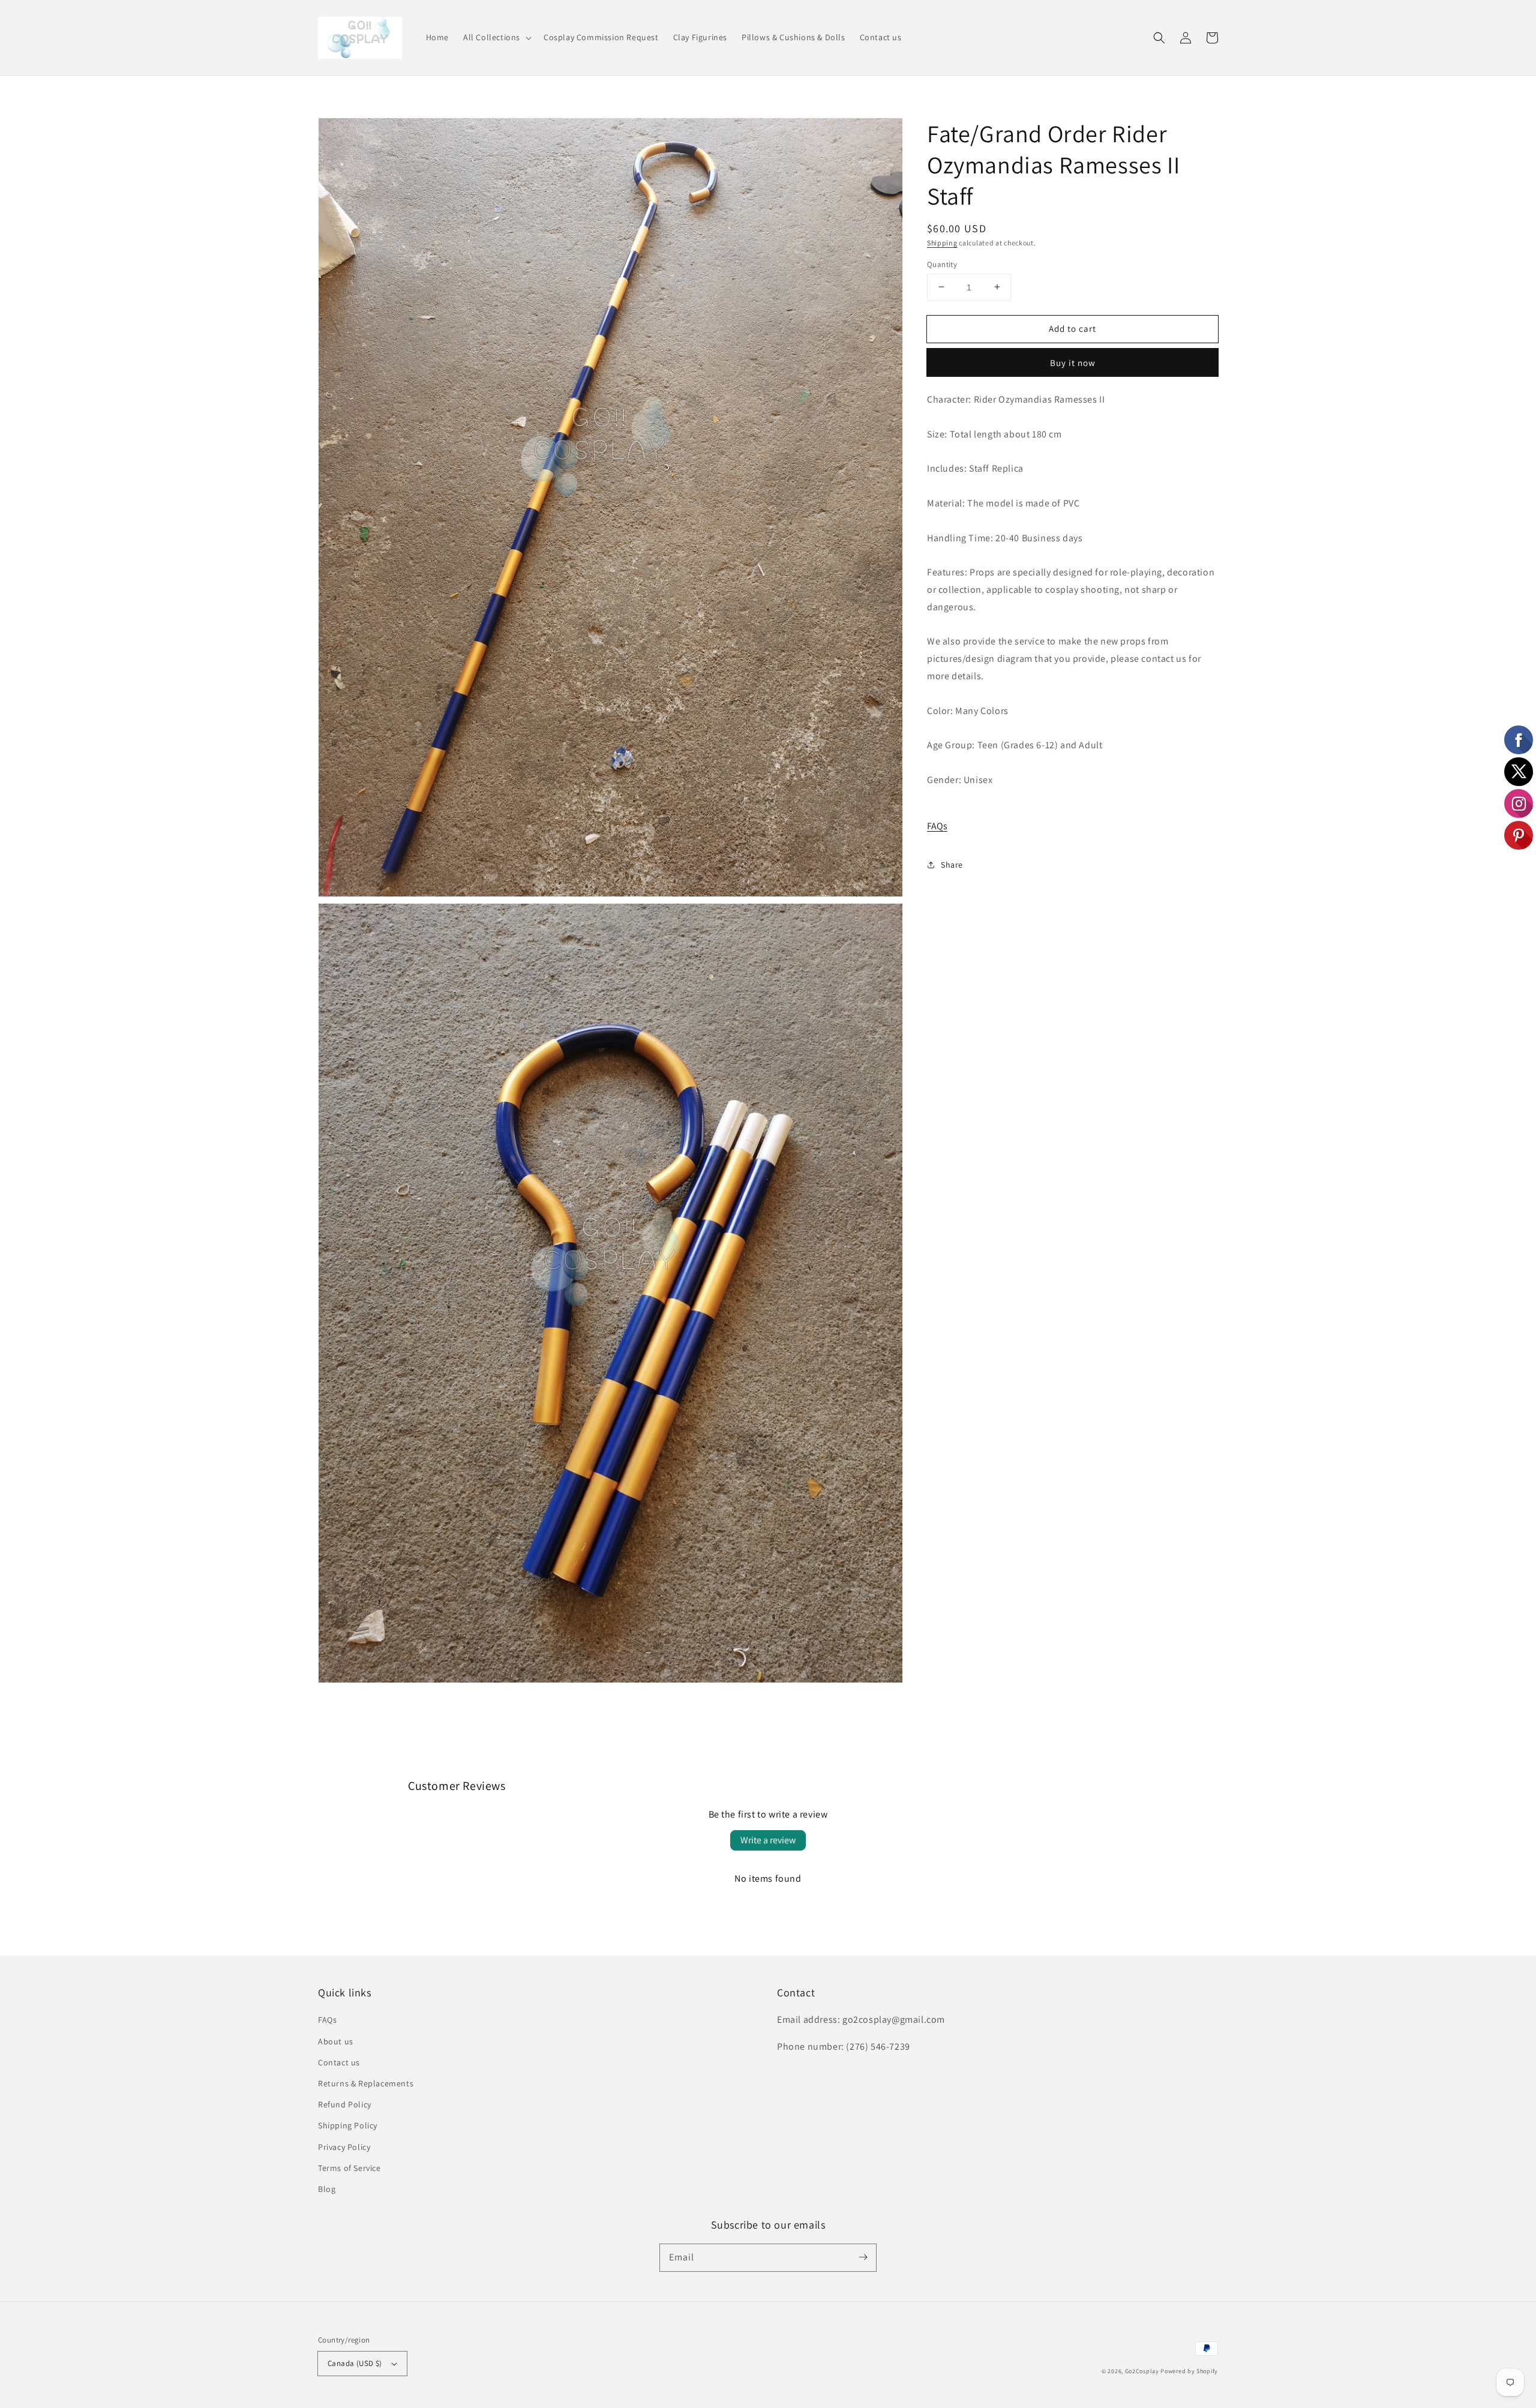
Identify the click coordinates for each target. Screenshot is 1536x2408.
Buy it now (1073, 363)
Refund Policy (345, 2104)
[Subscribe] (863, 2257)
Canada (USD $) (355, 2363)
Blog (327, 2189)
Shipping (942, 243)
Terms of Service (349, 2168)
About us (336, 2041)
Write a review (768, 1840)
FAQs (937, 826)
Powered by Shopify (1189, 2371)
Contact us (339, 2062)
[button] (496, 37)
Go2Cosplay (1142, 2371)
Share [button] (952, 864)
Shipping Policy (348, 2125)
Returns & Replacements (366, 2083)
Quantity (942, 264)
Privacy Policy (344, 2147)
